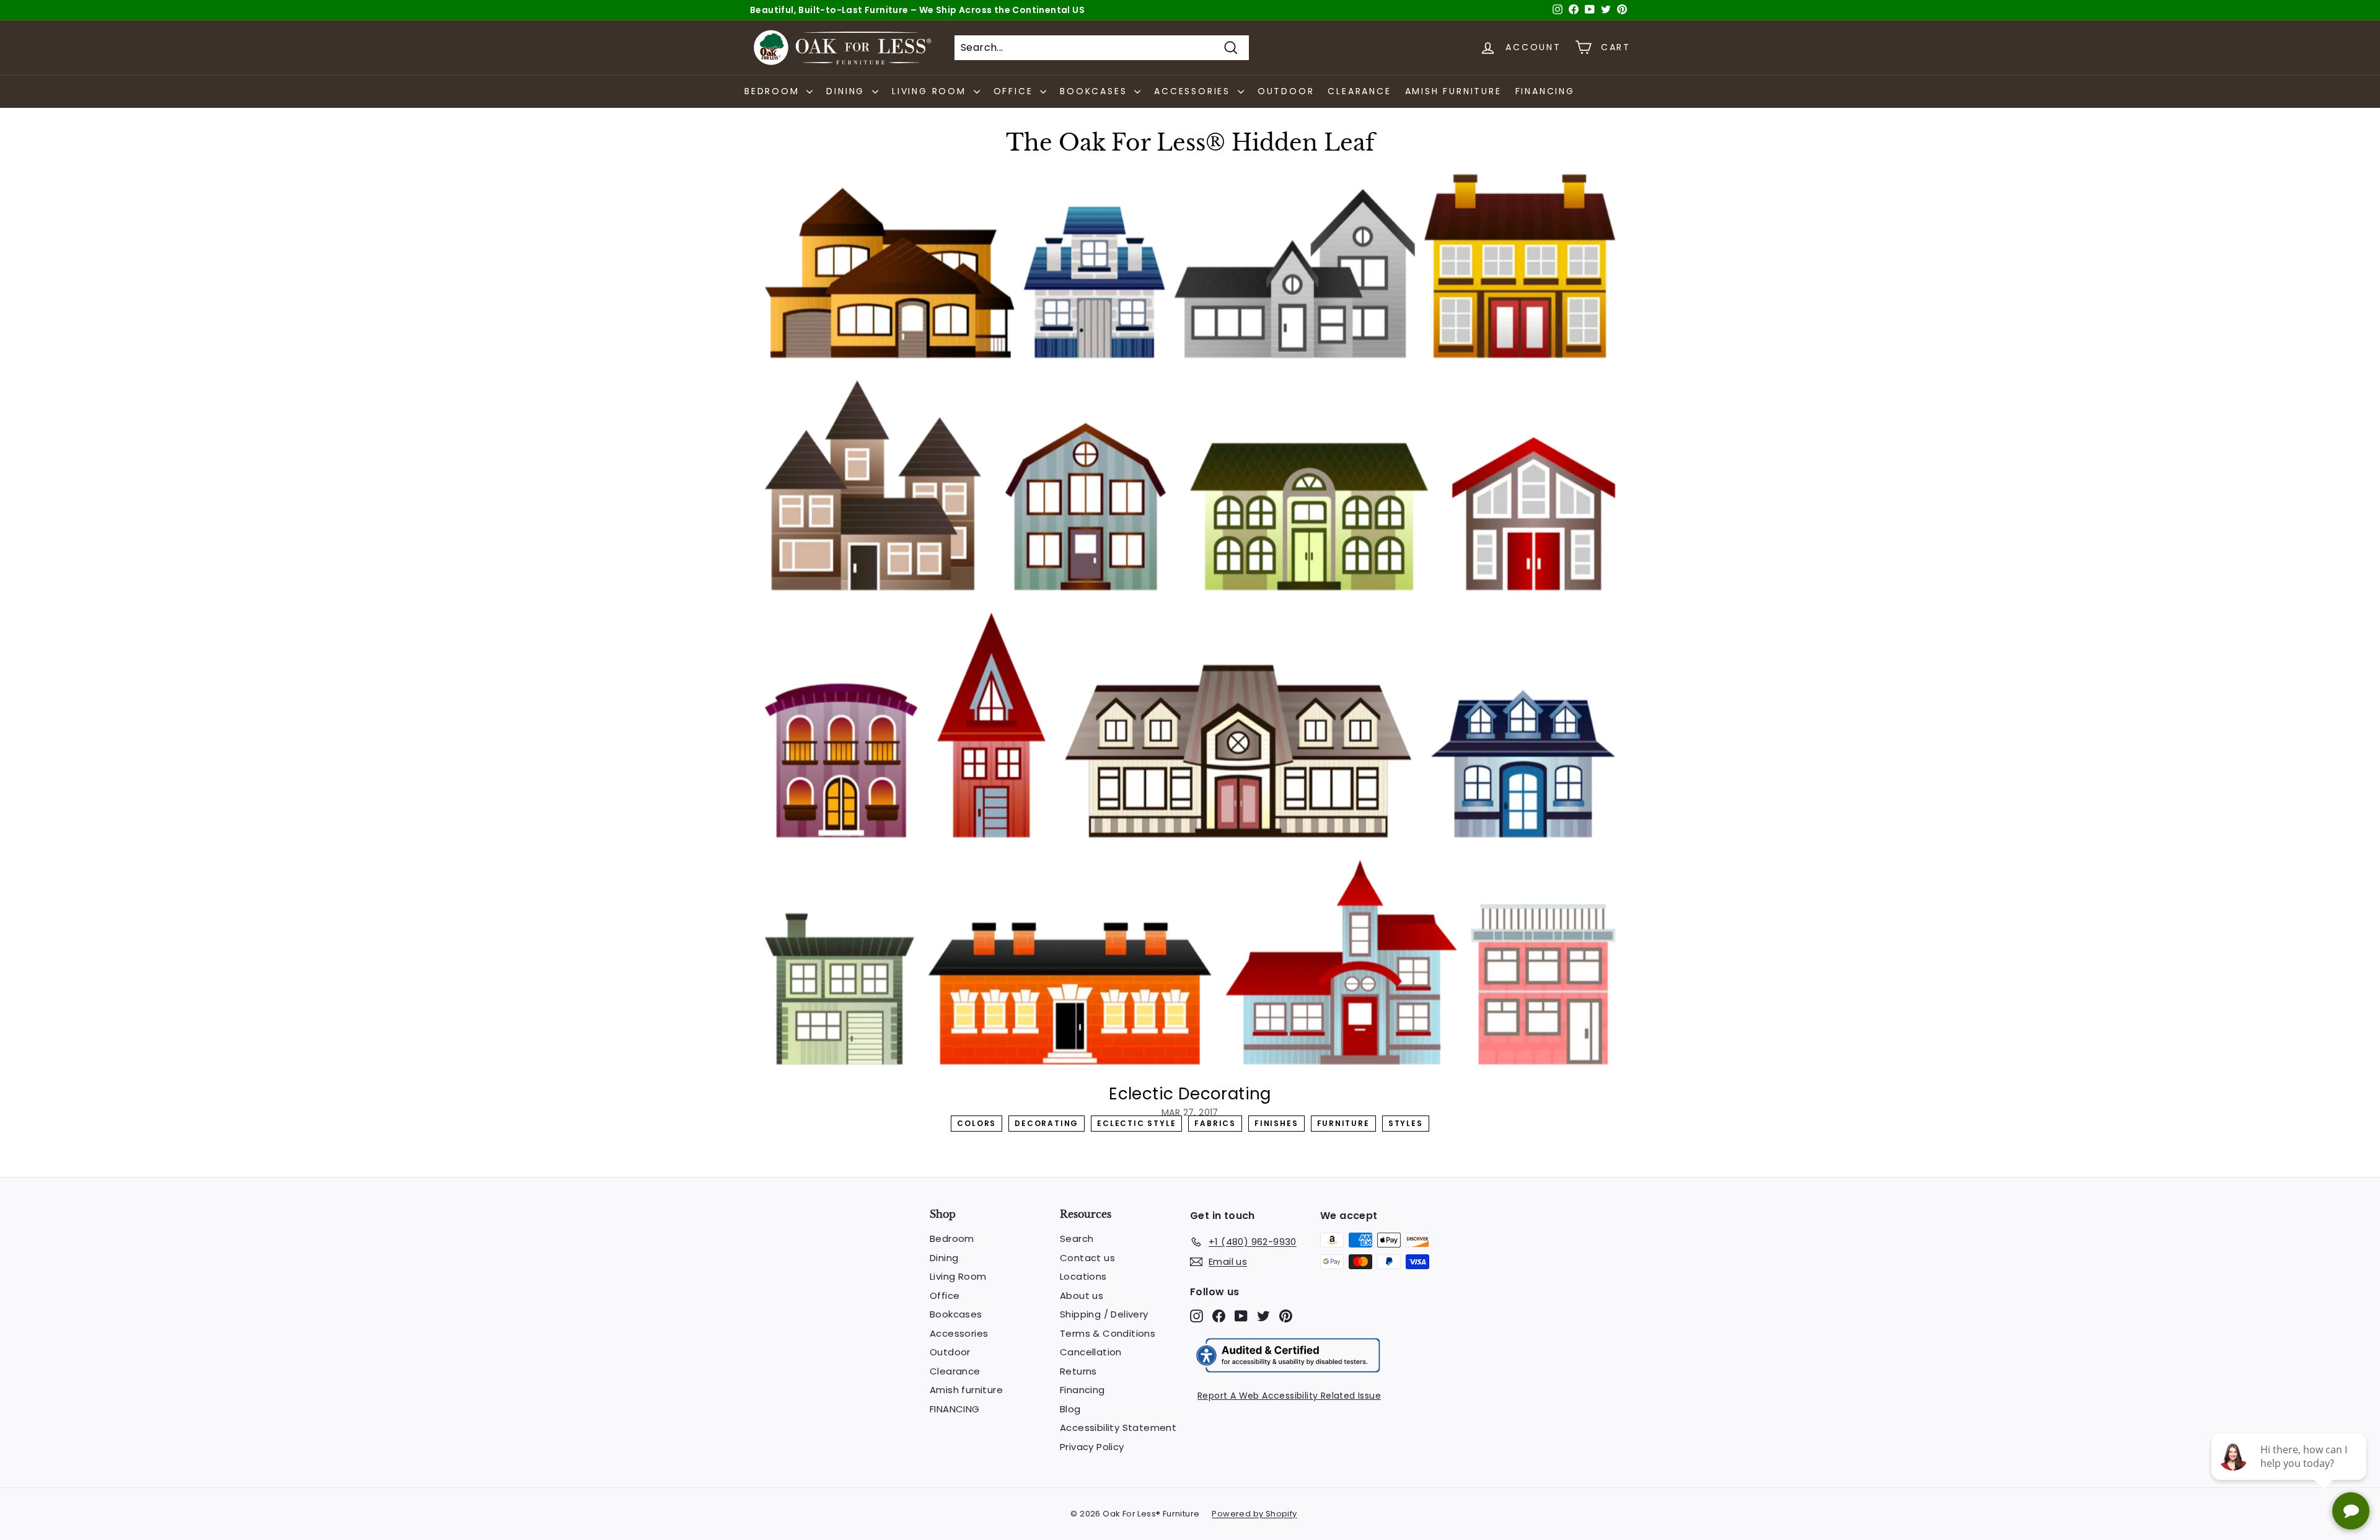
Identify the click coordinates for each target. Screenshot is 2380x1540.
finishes (1276, 1123)
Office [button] (1016, 91)
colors (976, 1123)
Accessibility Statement (1118, 1428)
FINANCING (1545, 91)
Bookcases (956, 1314)
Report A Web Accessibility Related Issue (1289, 1396)
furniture (1343, 1123)
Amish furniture (1453, 91)
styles (1406, 1123)
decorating (1047, 1123)
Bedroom (952, 1239)
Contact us (1087, 1258)
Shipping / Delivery (1104, 1314)
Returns (1078, 1371)
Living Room (958, 1276)
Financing (1082, 1390)
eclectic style (1136, 1123)
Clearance (1359, 91)
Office (945, 1296)
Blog (1070, 1409)
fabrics (1215, 1123)
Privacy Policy (1092, 1447)
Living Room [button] (931, 91)
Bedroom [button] (774, 91)
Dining (944, 1258)
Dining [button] (848, 91)
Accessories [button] (1194, 91)
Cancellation (1091, 1352)
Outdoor (1286, 91)
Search (1077, 1239)
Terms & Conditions (1108, 1333)
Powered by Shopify (1254, 1514)
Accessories (959, 1333)
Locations (1083, 1276)
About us (1082, 1296)
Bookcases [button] (1095, 91)
